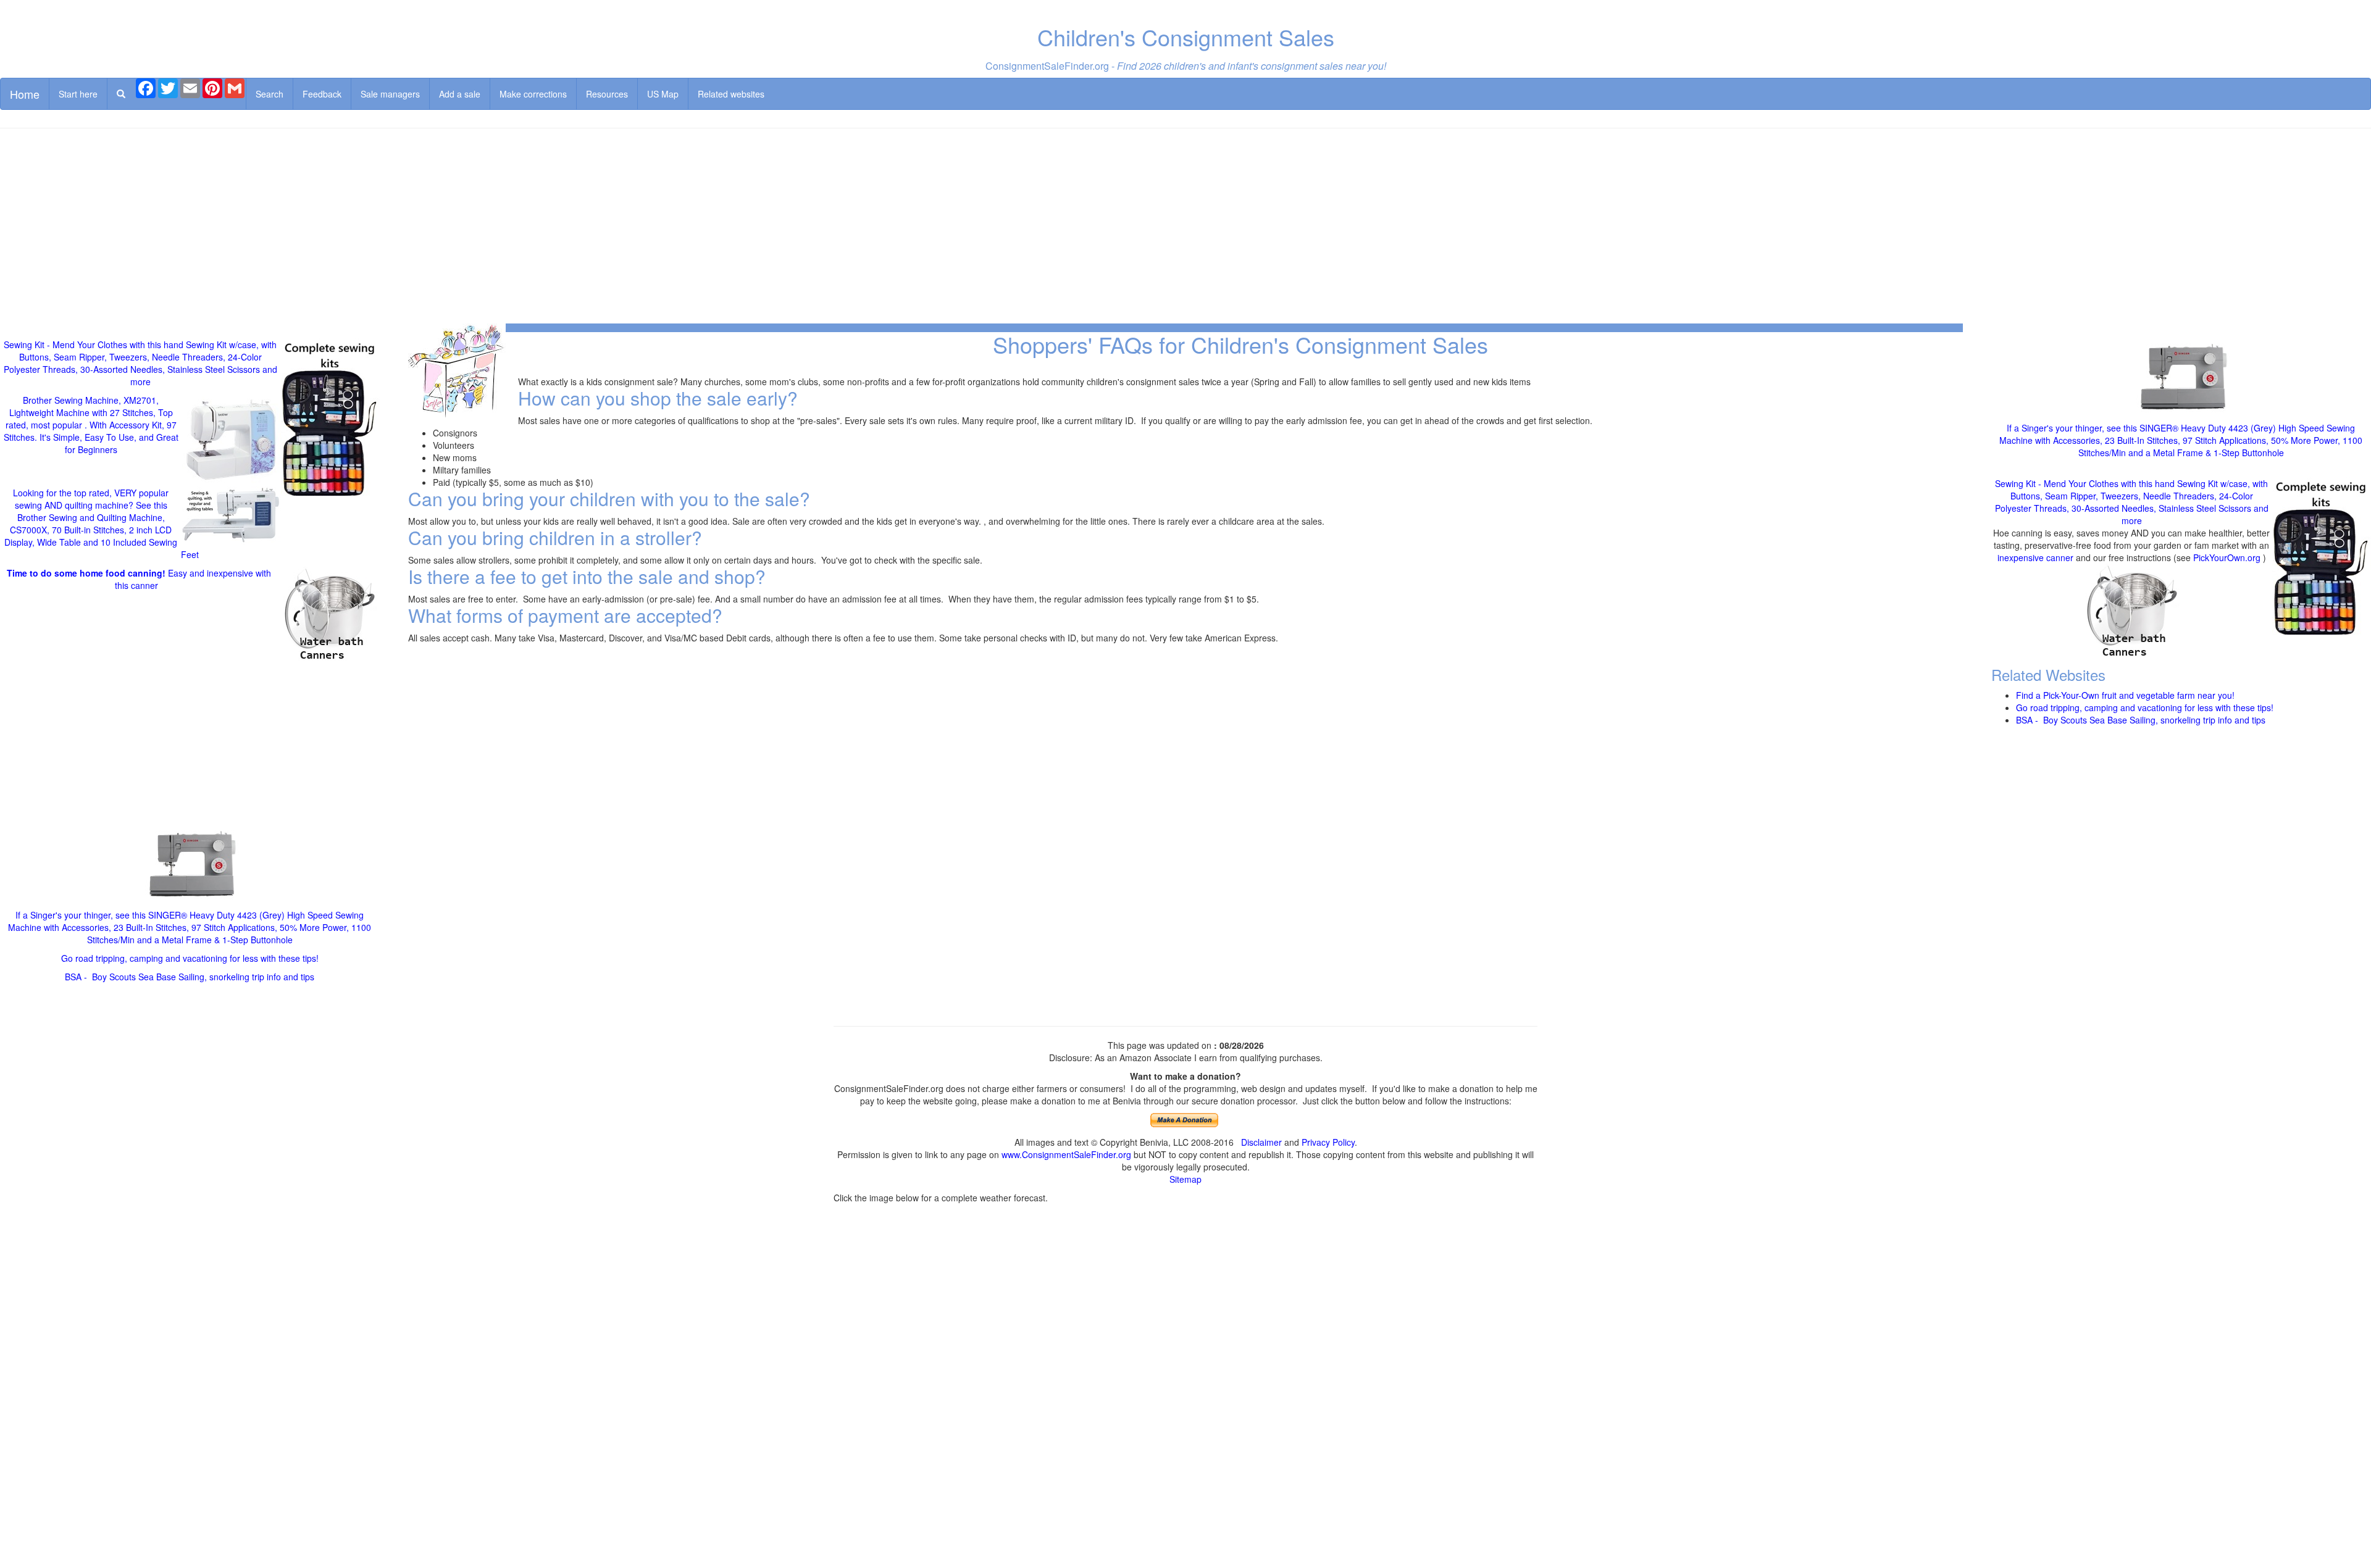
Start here (78, 94)
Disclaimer (1261, 1142)
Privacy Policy (1328, 1142)
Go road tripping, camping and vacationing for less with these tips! (190, 958)
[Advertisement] (1185, 227)
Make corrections (533, 94)
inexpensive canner (2037, 557)
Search (270, 94)
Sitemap (1185, 1179)
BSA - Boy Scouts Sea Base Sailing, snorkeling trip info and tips (190, 977)
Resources (607, 94)
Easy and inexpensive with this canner (139, 579)
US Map (663, 94)
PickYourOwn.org (2227, 557)
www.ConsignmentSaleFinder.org (1066, 1154)
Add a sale (460, 94)
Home (25, 94)
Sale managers (390, 94)
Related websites (731, 94)
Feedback (322, 94)
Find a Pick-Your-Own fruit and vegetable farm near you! (2125, 695)
